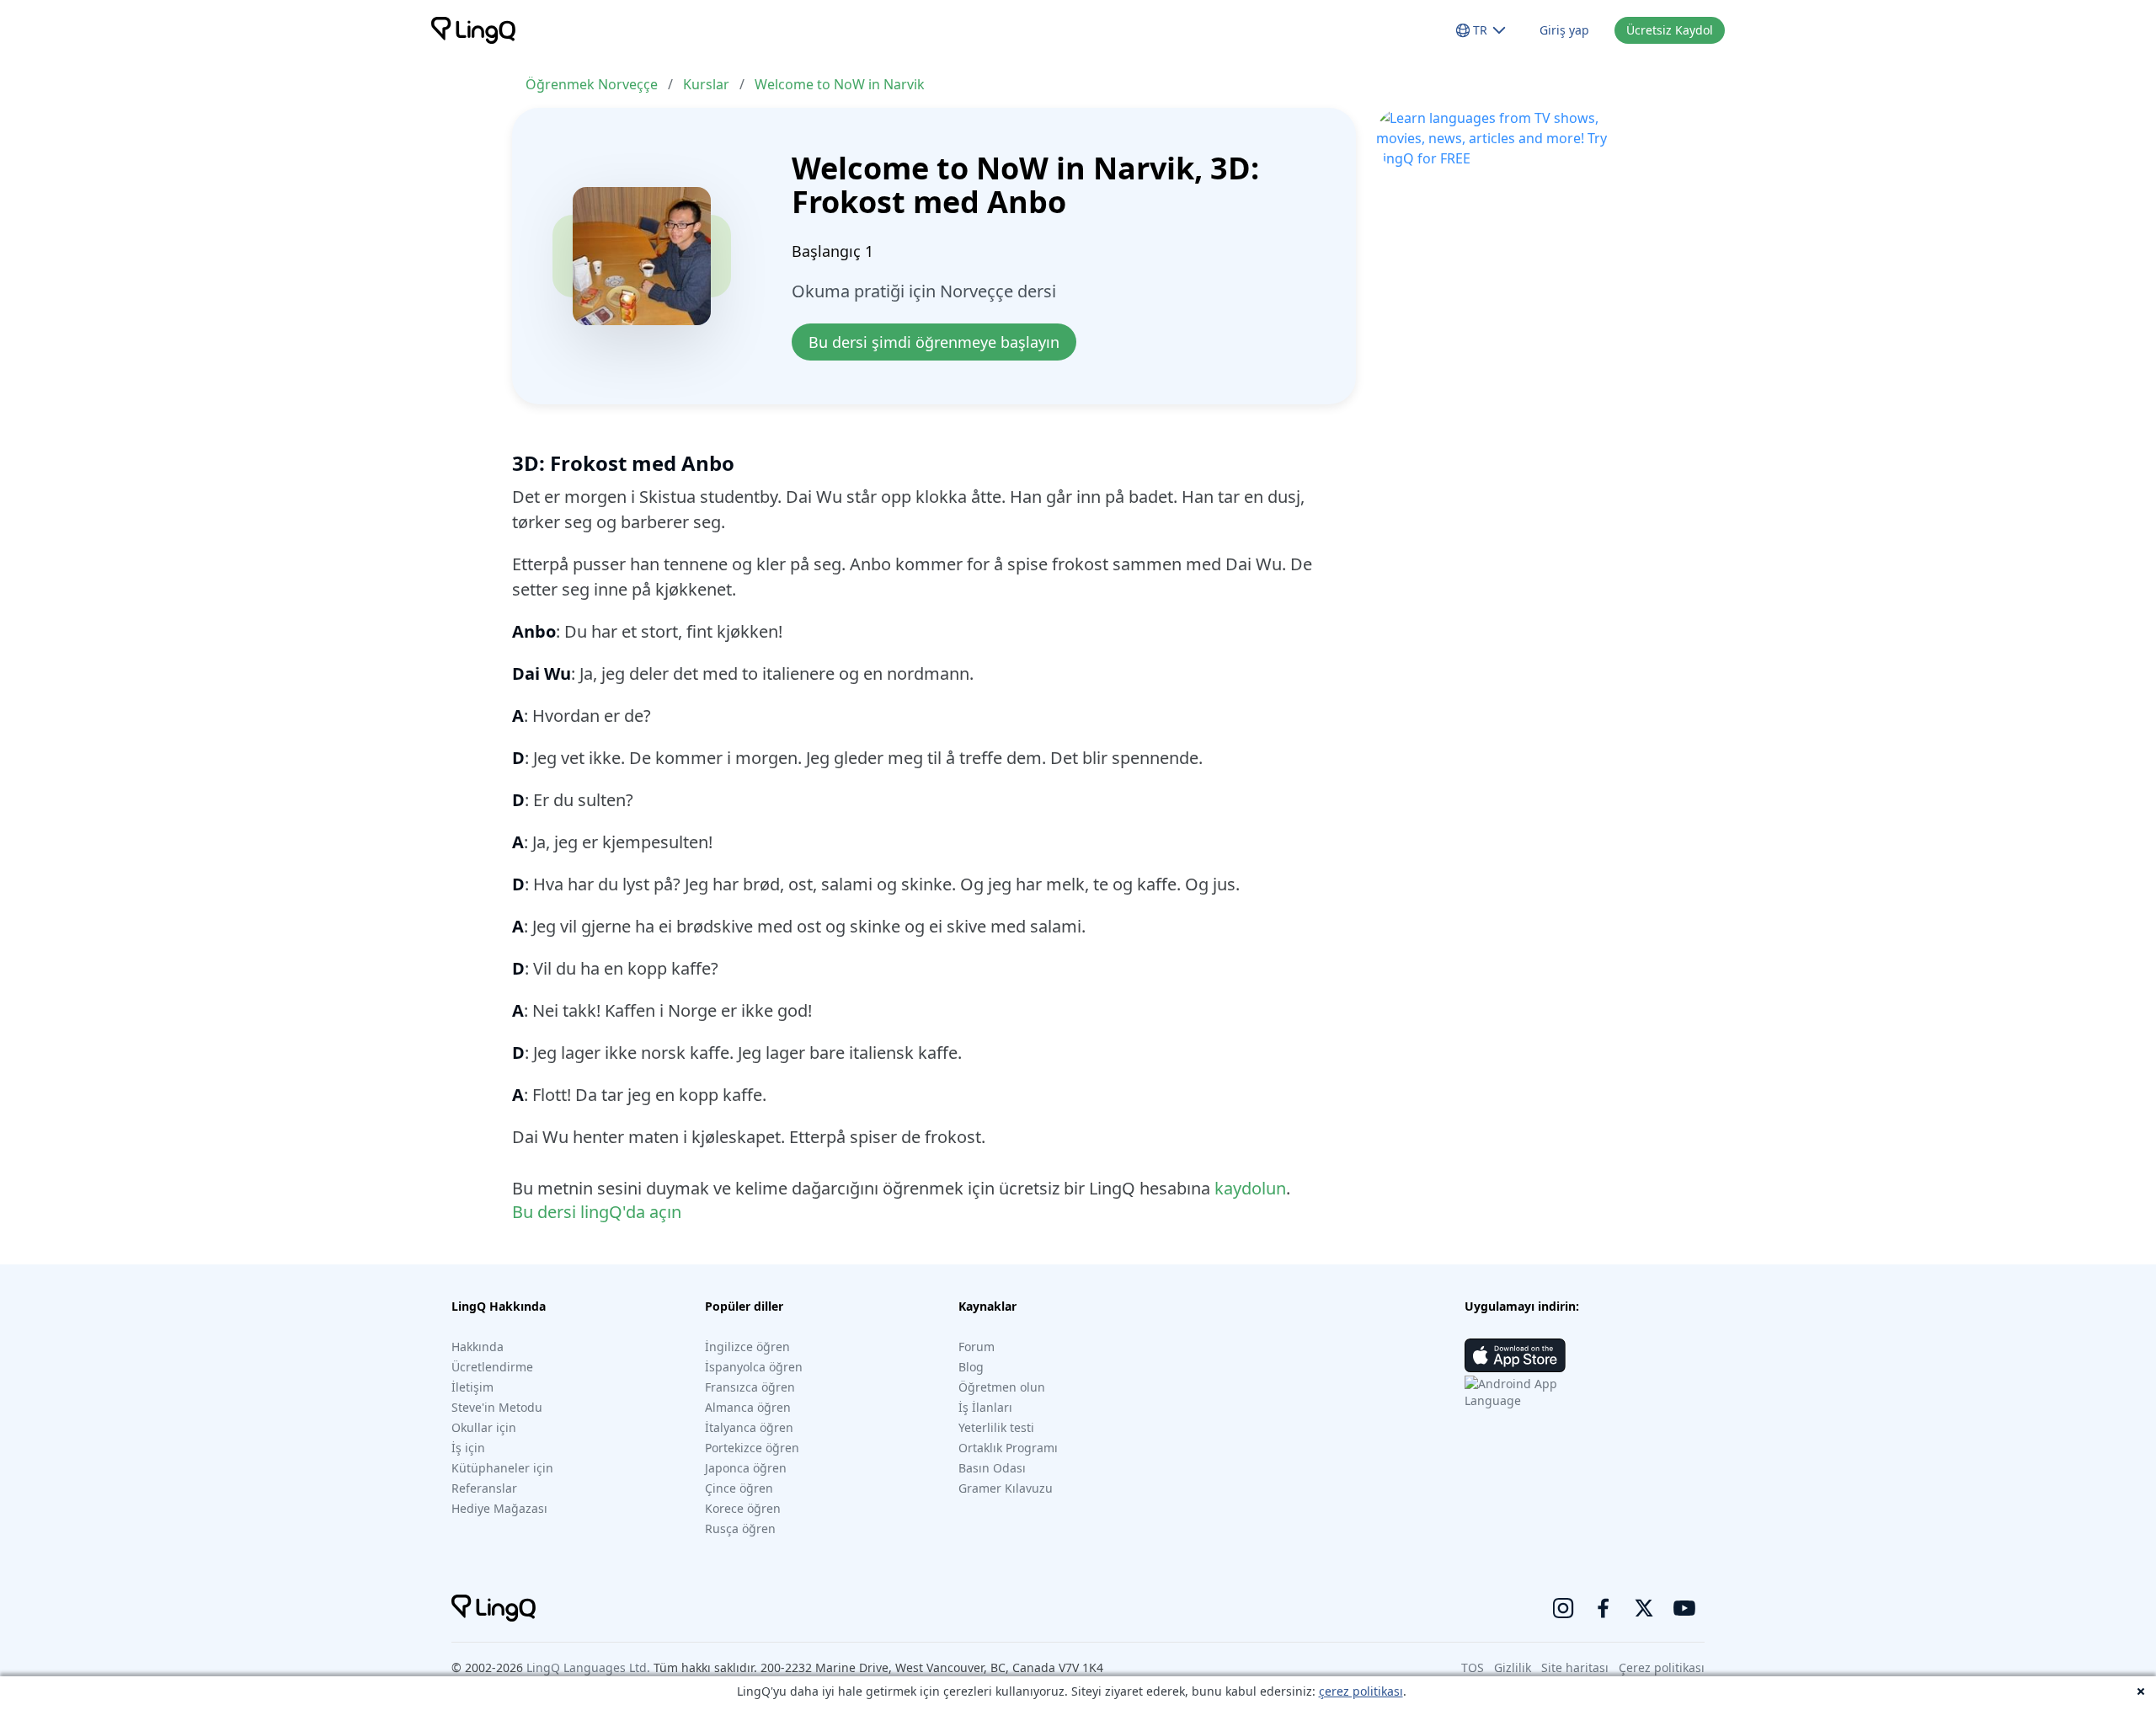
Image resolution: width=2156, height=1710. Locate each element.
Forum (977, 1347)
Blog (971, 1367)
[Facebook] (1604, 1608)
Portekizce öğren (752, 1448)
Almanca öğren (748, 1407)
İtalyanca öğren (749, 1427)
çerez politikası (1361, 1691)
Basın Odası (992, 1468)
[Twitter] (1644, 1608)
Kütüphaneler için (502, 1468)
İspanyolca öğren (754, 1367)
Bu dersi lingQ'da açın (597, 1212)
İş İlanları (985, 1407)
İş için (468, 1448)
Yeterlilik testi (996, 1427)
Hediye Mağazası (499, 1508)
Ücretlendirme (492, 1367)
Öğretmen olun (1002, 1387)
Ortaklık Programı (1008, 1448)
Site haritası (1575, 1667)
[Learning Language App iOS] (1515, 1355)
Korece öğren (743, 1508)
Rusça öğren (740, 1528)
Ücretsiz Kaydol (1670, 30)
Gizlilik (1513, 1667)
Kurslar (706, 84)
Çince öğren (739, 1488)
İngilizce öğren (747, 1347)
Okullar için (484, 1427)
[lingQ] (473, 30)
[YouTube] (1684, 1608)
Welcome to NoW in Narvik (840, 84)
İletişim (472, 1387)
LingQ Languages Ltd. (588, 1667)
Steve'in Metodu (497, 1407)
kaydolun (1250, 1188)
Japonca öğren (746, 1468)
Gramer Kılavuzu (1006, 1488)
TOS (1473, 1667)
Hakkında (478, 1347)
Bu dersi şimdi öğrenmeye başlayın (934, 342)
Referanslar (484, 1488)
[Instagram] (1563, 1608)
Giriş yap (1564, 30)
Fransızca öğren (750, 1387)
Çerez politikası (1662, 1667)
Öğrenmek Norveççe (592, 84)
